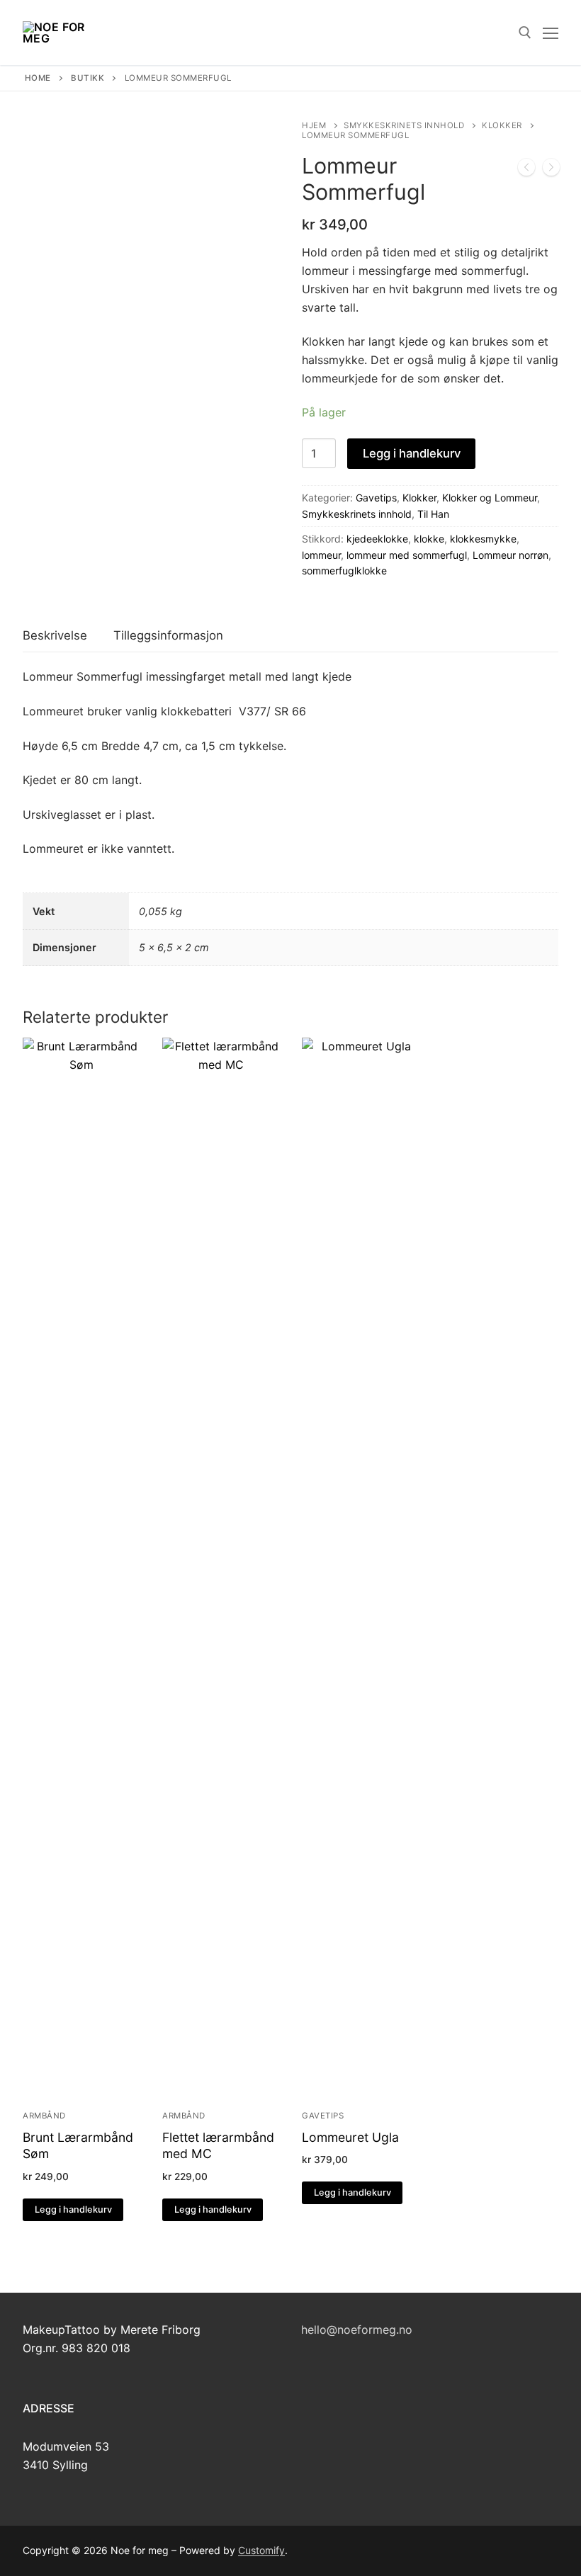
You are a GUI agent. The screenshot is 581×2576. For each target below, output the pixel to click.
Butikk (88, 78)
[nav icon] (551, 33)
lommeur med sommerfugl (407, 555)
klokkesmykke (483, 539)
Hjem (314, 125)
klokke (429, 539)
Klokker (502, 125)
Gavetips (376, 498)
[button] (73, 2210)
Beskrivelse (55, 635)
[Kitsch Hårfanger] (551, 170)
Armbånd (44, 2116)
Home (38, 78)
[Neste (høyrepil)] (556, 1288)
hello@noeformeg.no (357, 2330)
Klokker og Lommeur (490, 498)
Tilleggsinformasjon (168, 635)
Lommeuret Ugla (350, 2137)
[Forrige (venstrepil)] (25, 1288)
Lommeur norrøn (511, 555)
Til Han (433, 514)
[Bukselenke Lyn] (526, 170)
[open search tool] (525, 33)
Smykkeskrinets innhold (404, 125)
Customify (261, 2550)
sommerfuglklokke (344, 571)
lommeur (321, 555)
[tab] (55, 636)
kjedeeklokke (377, 539)
